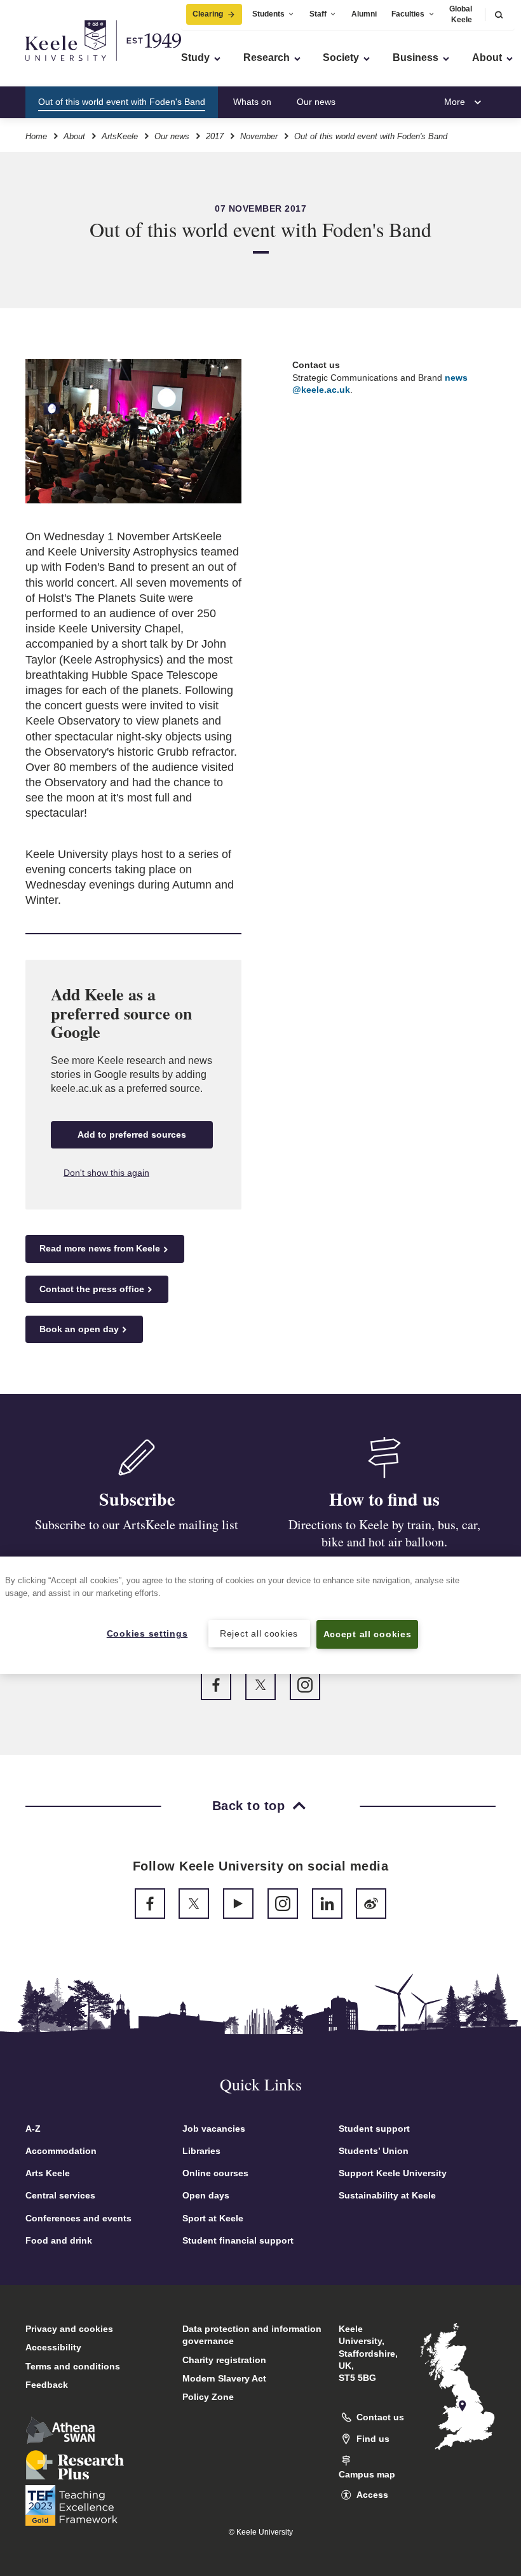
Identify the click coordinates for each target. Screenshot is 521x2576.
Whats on (252, 102)
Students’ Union (374, 2151)
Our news (316, 102)
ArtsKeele (120, 136)
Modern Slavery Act (224, 2378)
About (74, 136)
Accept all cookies (368, 1634)
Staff (318, 14)
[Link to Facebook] (216, 1685)
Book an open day (79, 1329)
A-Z (33, 2129)
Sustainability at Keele (387, 2195)
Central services (60, 2195)
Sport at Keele (213, 2218)
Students (268, 14)
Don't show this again (106, 1173)
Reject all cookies (259, 1633)
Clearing (208, 14)
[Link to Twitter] (260, 1685)
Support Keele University (393, 2173)
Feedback (47, 2385)
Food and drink (59, 2240)
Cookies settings (147, 1633)
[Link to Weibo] (371, 1904)
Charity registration (224, 2360)
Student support (374, 2129)
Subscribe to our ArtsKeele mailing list (137, 1524)
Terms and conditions (73, 2366)
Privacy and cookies (69, 2329)
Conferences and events (78, 2218)
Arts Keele (48, 2173)
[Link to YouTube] (238, 1904)
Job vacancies (214, 2129)
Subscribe (137, 1499)
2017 (215, 136)
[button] (499, 14)
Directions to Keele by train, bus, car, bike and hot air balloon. (384, 1533)
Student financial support (238, 2240)
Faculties (408, 14)
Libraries (201, 2151)
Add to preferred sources (132, 1135)
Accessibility (53, 2347)
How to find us (389, 102)
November (259, 136)
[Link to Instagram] (305, 1685)
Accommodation (61, 2151)
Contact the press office (92, 1289)
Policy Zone (208, 2397)
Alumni (364, 14)
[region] (260, 1615)
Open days (206, 2195)
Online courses (215, 2173)
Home (36, 136)
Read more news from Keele (100, 1248)
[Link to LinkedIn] (327, 1904)
